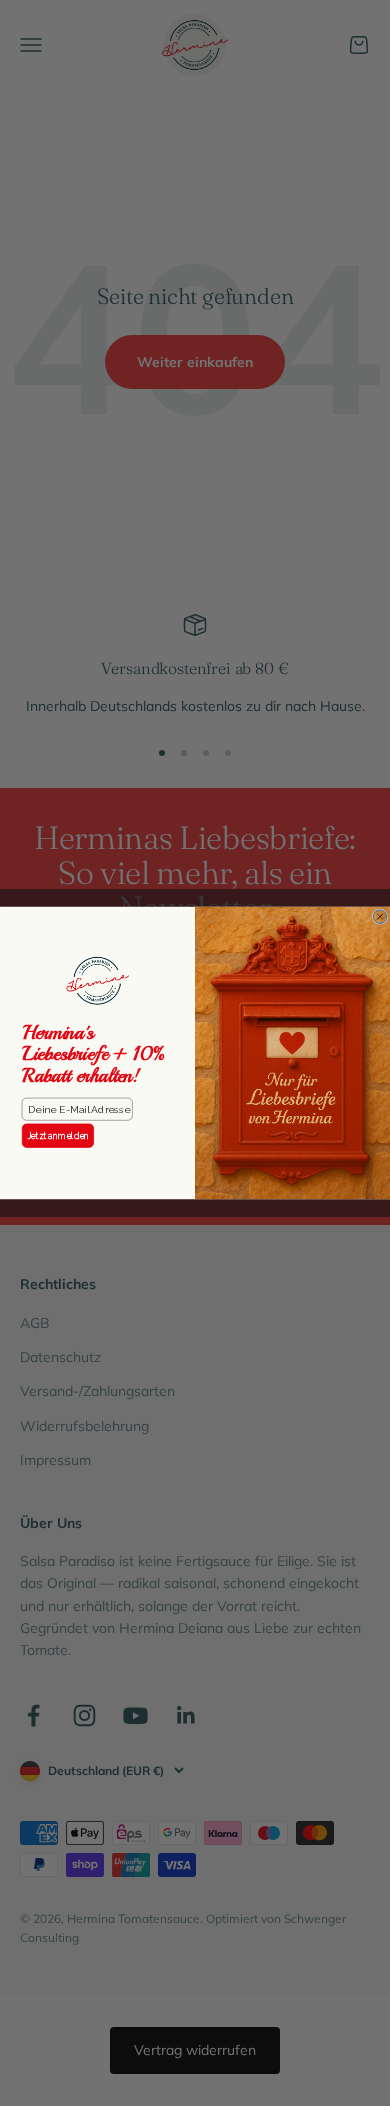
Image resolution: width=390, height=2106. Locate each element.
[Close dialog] (380, 917)
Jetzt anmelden (58, 1136)
